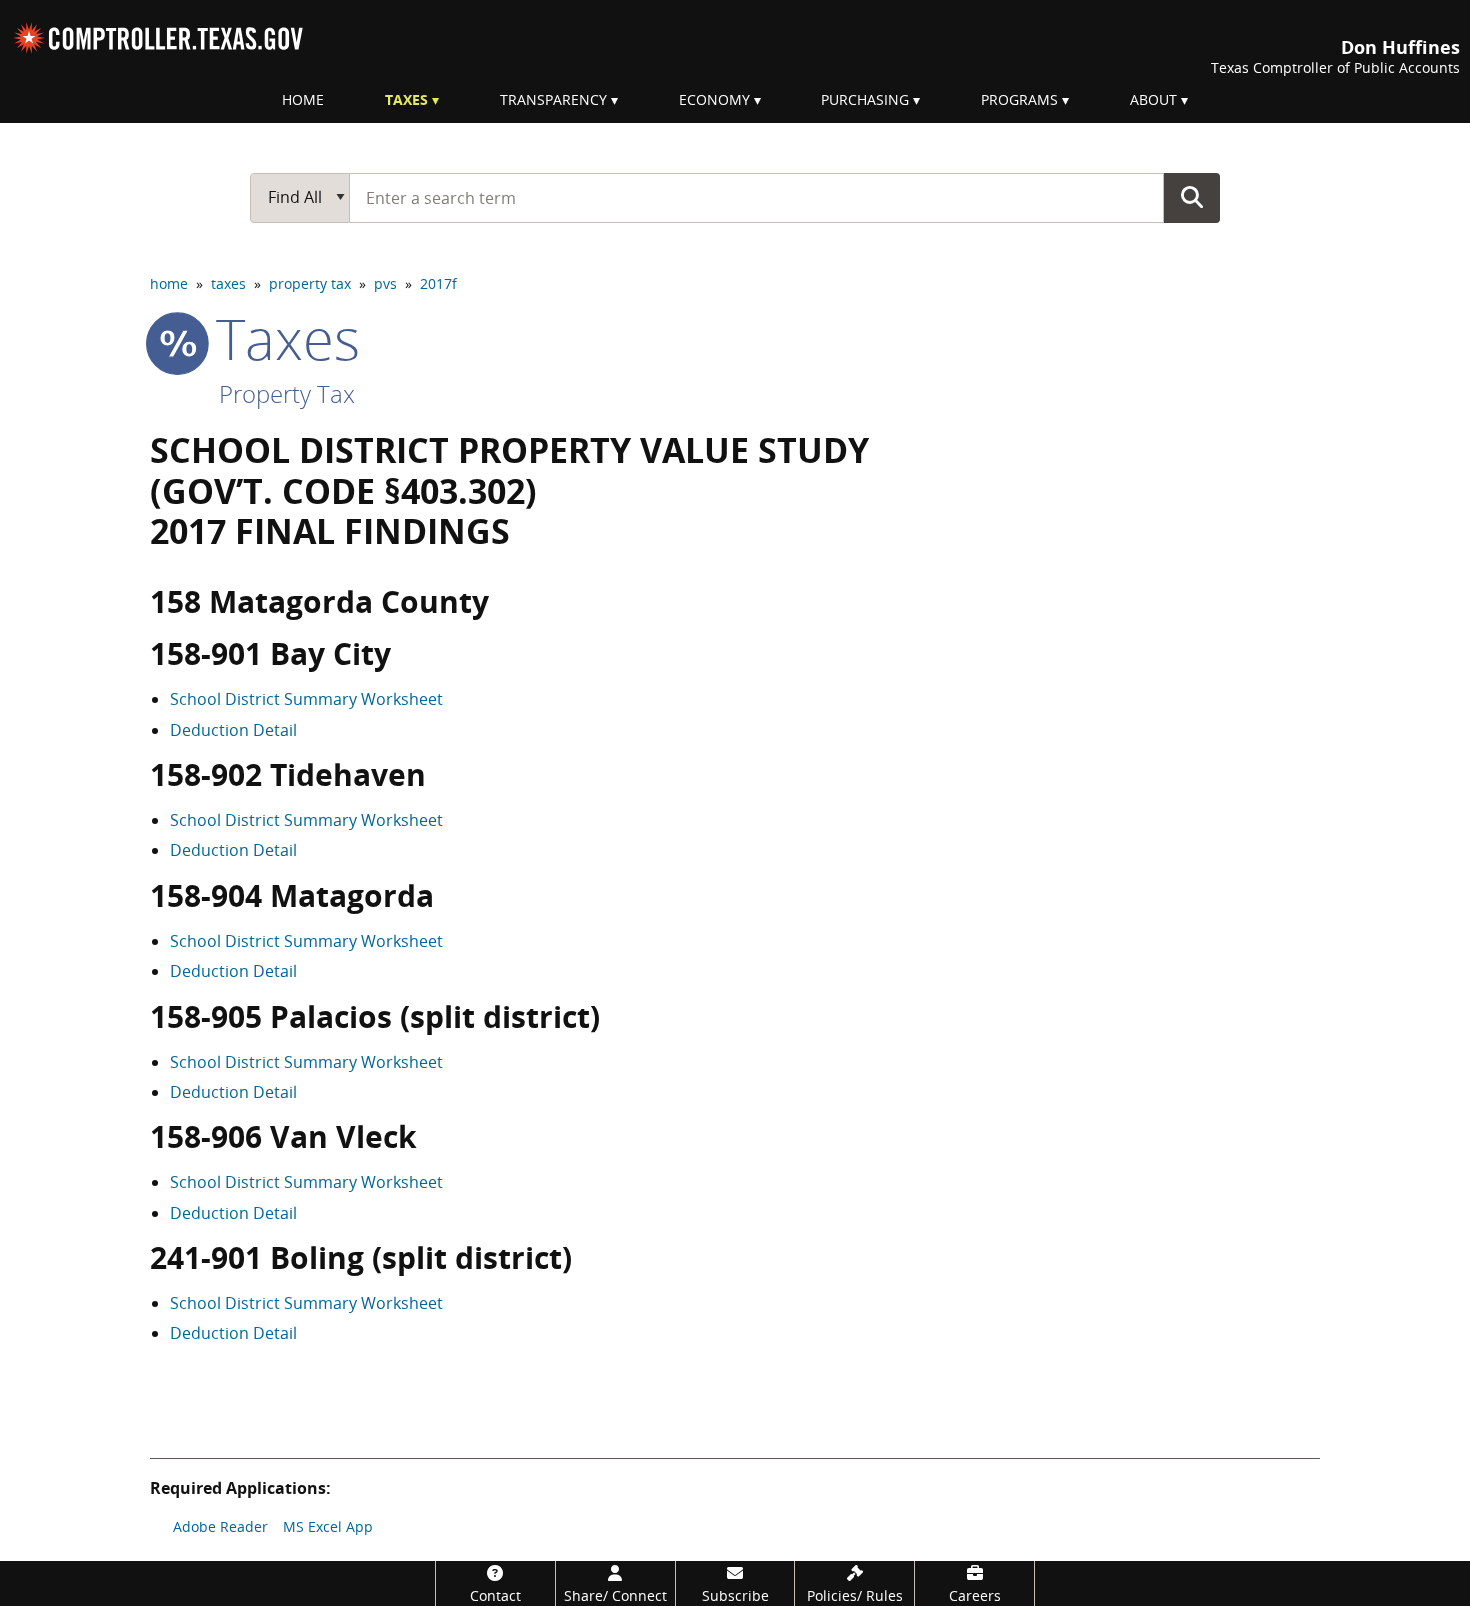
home (169, 283)
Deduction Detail (233, 730)
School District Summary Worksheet (306, 699)
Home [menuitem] (303, 99)
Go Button (1192, 197)
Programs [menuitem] (1019, 99)
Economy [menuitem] (714, 99)
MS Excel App (328, 1526)
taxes (228, 283)
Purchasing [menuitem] (865, 99)
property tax (310, 283)
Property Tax (287, 393)
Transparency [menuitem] (553, 99)
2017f (438, 283)
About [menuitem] (1153, 99)
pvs (385, 283)
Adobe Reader (220, 1526)
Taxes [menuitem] (406, 99)
